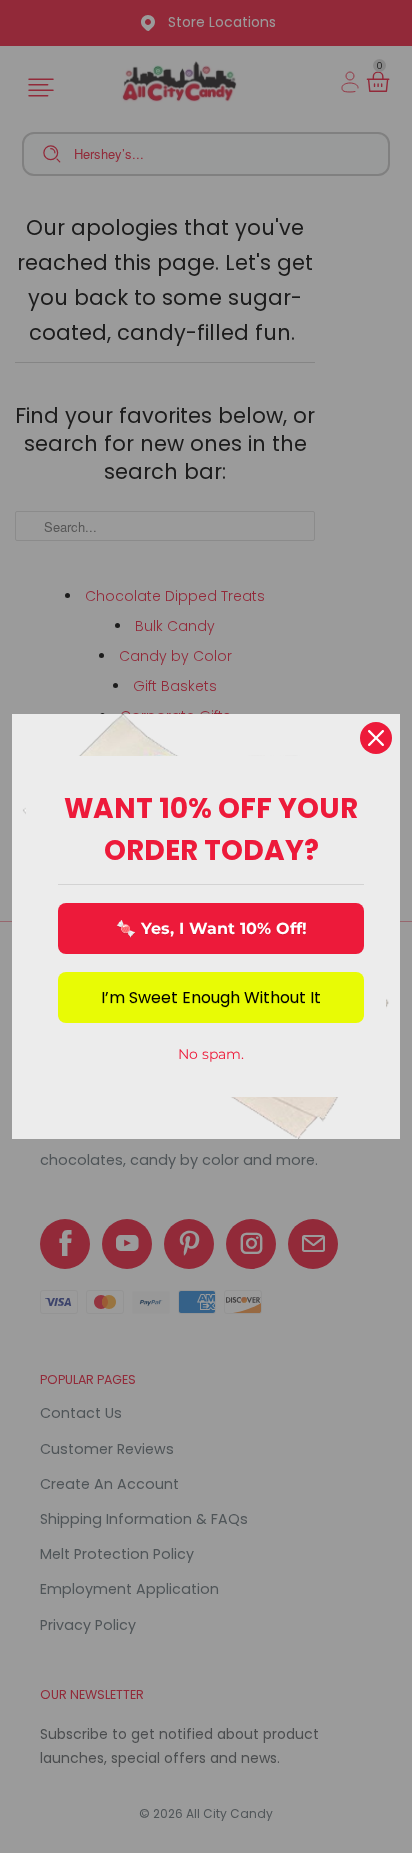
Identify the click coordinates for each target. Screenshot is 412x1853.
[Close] (376, 738)
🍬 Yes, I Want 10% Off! (211, 928)
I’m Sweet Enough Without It (211, 997)
